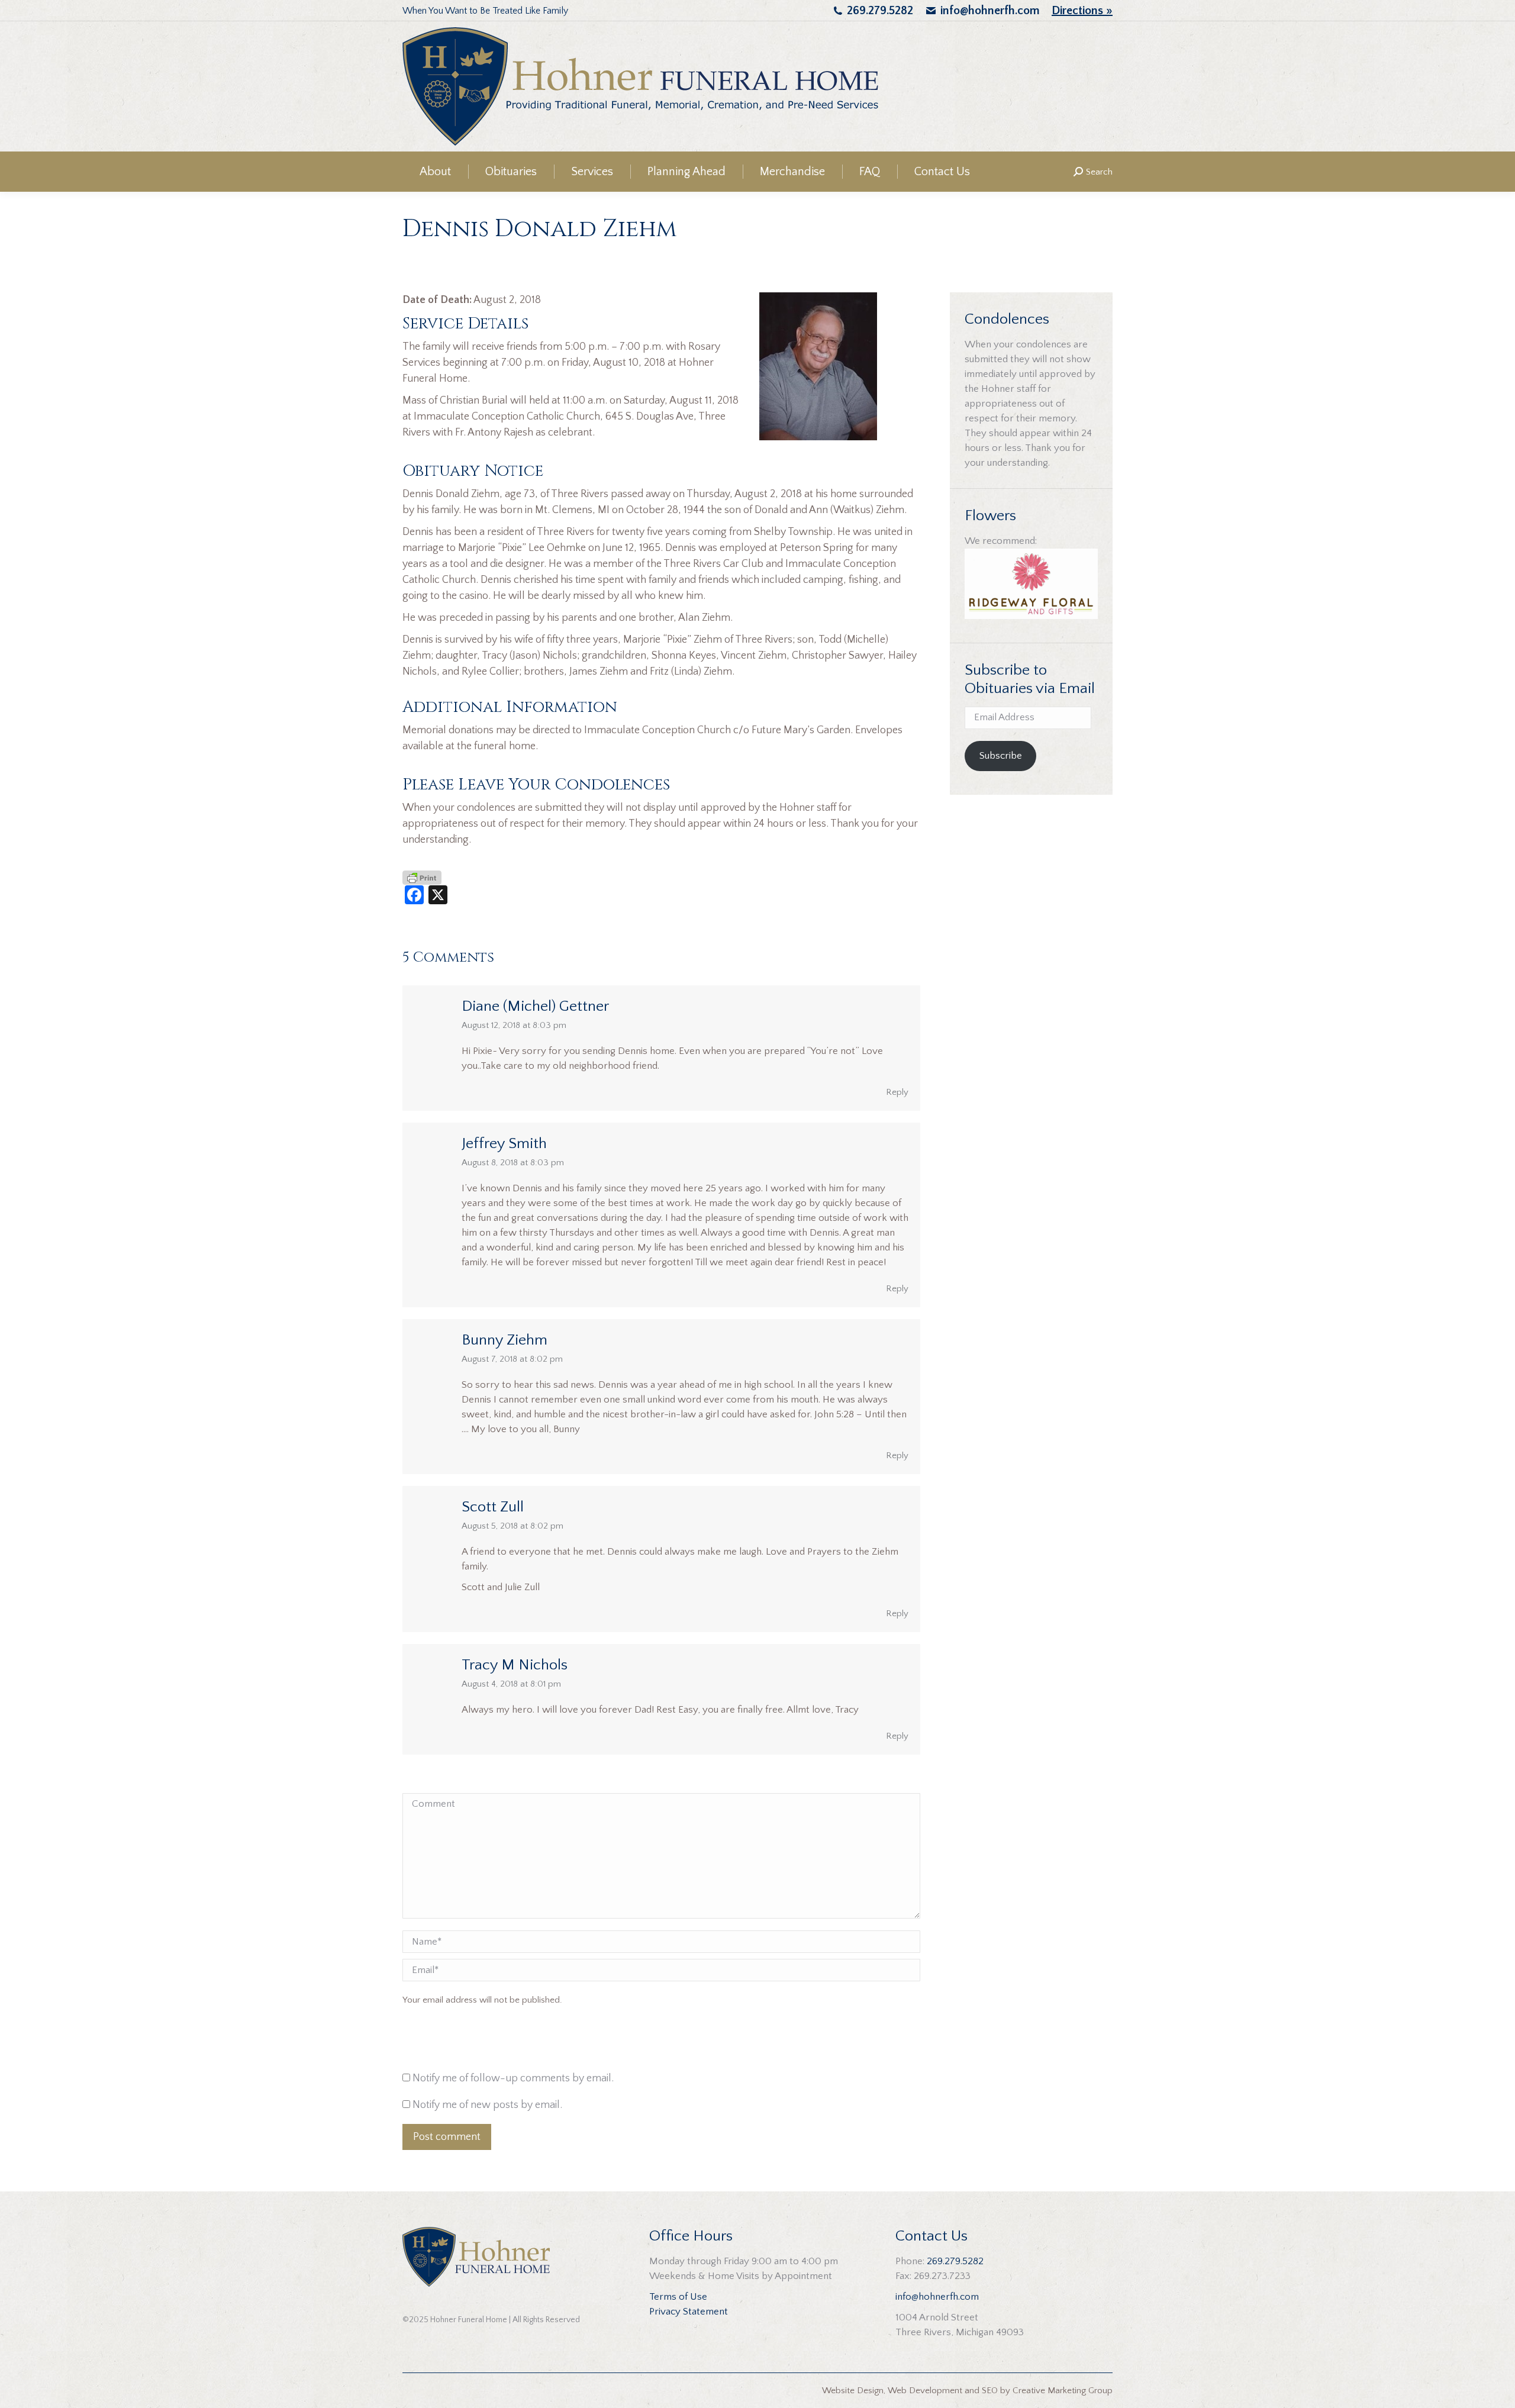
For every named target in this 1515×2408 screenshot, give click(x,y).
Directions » (1082, 11)
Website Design (853, 2391)
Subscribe (1001, 756)
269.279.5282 (880, 11)
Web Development (925, 2391)
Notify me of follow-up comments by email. (513, 2078)
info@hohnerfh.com (990, 11)
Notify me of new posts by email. (487, 2105)
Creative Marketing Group (1063, 2391)
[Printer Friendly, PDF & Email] (422, 877)
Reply (897, 1092)
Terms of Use (678, 2297)
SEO (990, 2391)
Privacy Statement (689, 2312)
